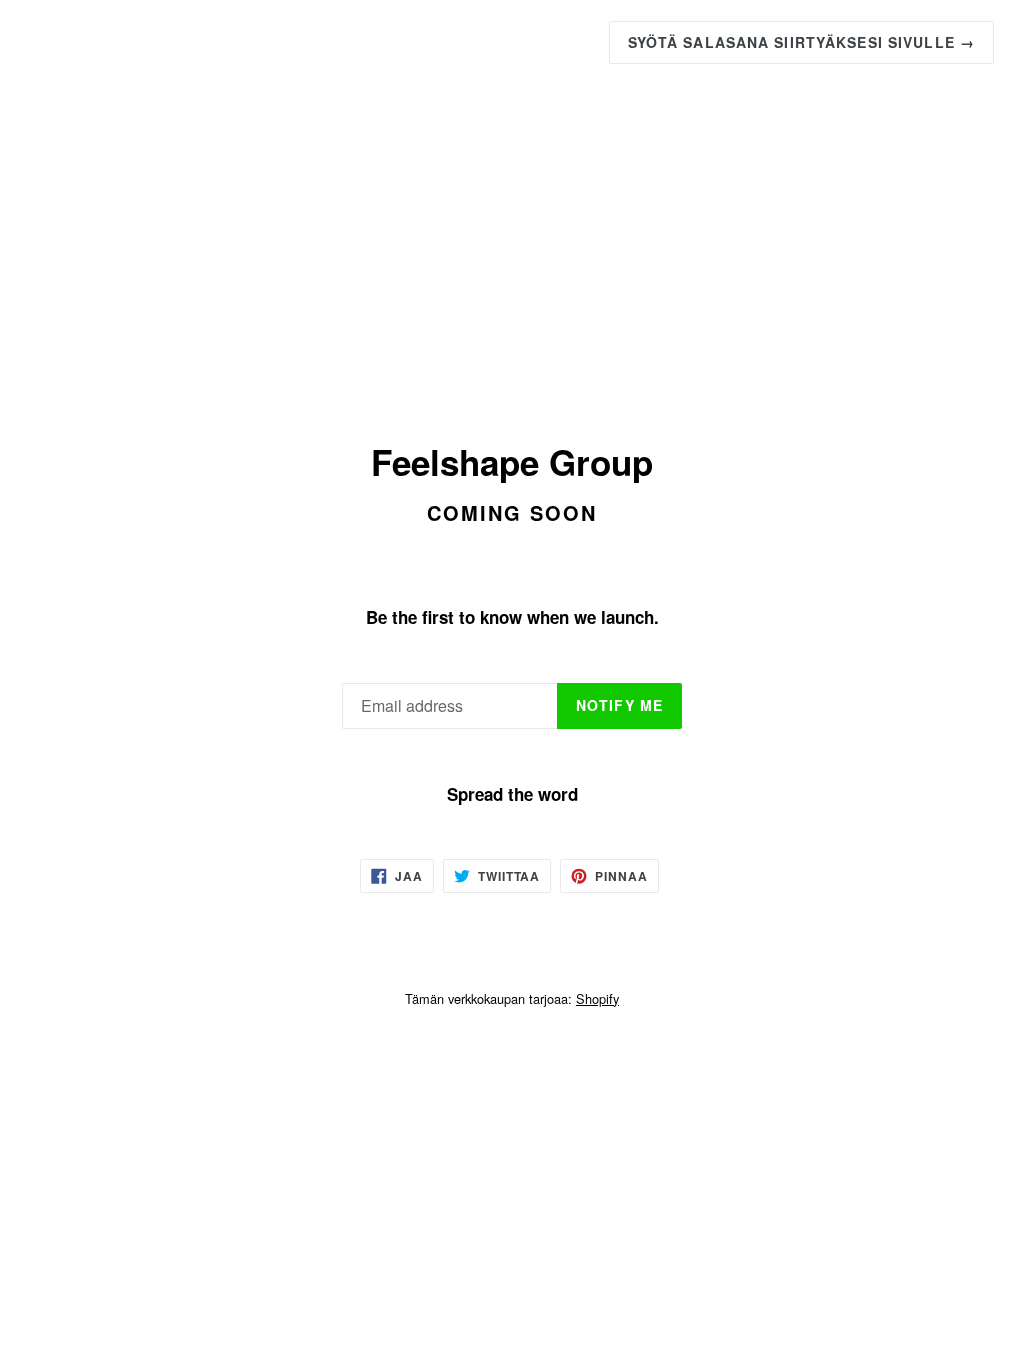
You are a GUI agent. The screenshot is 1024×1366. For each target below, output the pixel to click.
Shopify (597, 998)
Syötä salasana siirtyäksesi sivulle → (801, 42)
